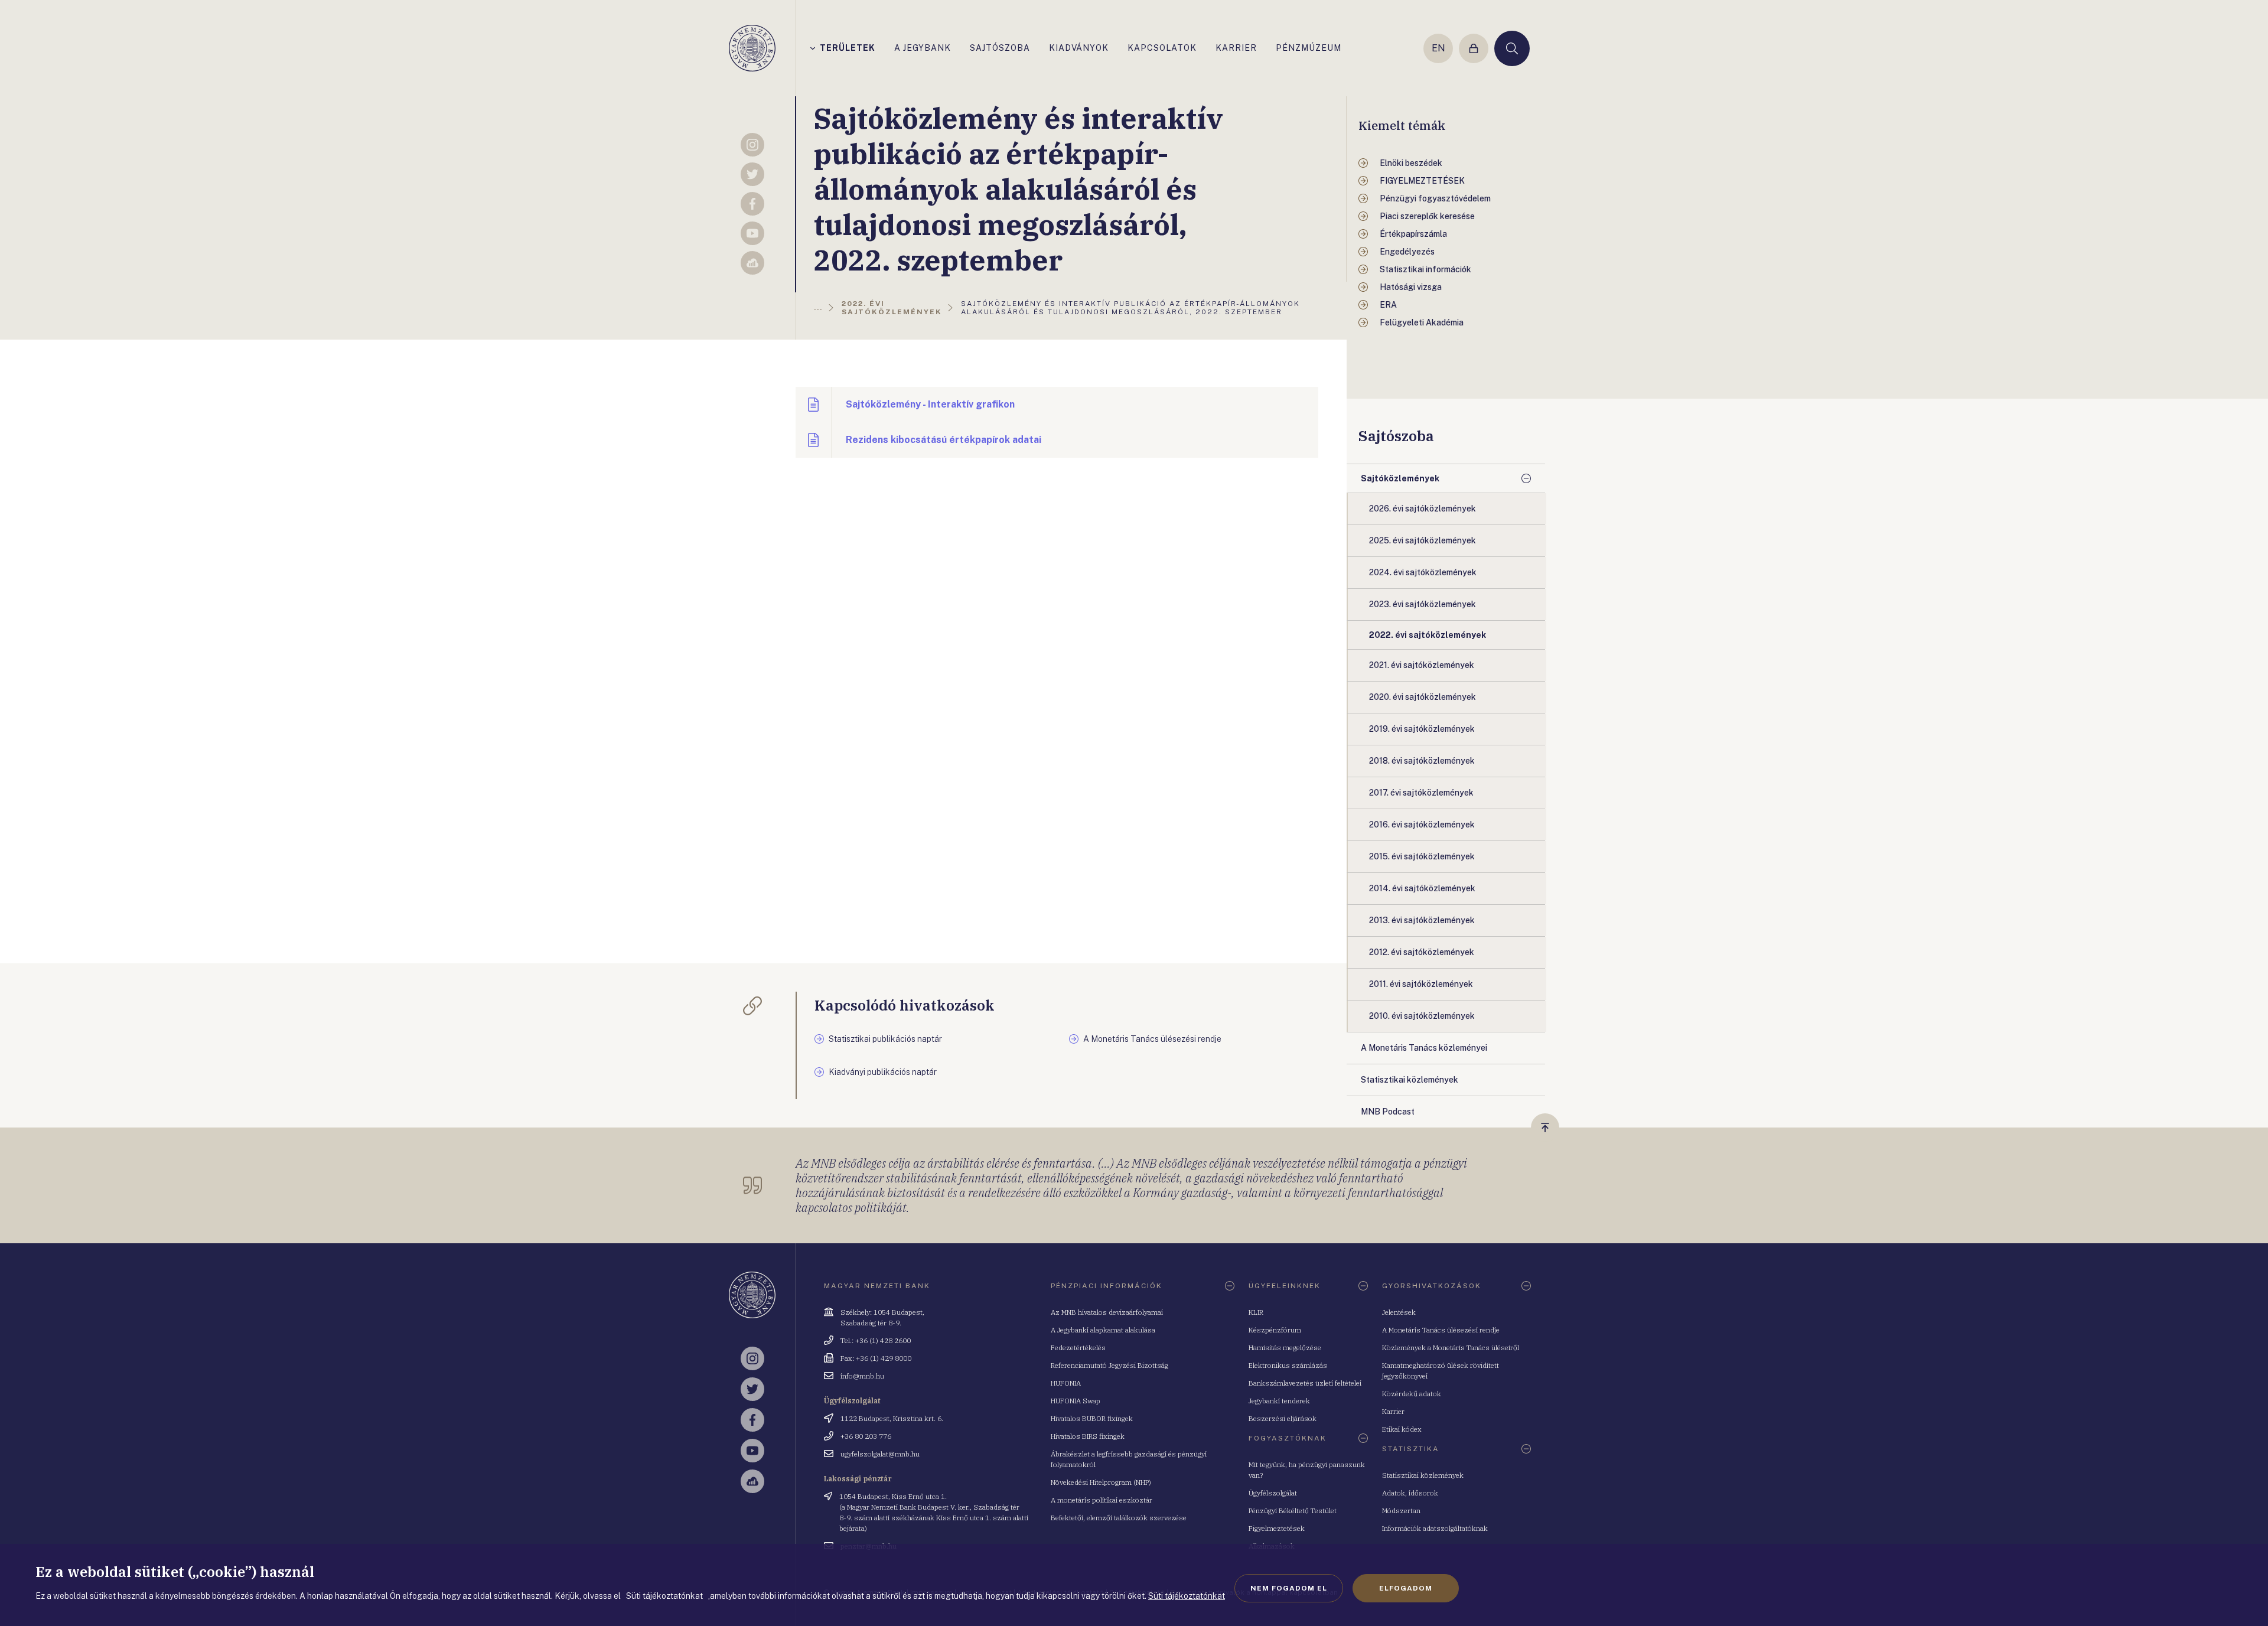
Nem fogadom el (1289, 1588)
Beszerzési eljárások (1283, 1418)
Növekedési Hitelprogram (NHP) (1101, 1482)
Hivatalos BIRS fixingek (1088, 1436)
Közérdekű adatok (1412, 1394)
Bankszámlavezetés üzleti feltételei (1305, 1383)
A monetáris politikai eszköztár (1102, 1500)
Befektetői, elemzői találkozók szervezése (1119, 1518)
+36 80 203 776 (866, 1436)
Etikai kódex (1402, 1429)
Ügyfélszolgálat (1273, 1493)
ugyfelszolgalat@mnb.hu (880, 1454)
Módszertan (1401, 1511)
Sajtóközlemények (1400, 478)
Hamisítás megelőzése (1285, 1348)
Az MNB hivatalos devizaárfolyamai (1107, 1312)
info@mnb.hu (862, 1376)
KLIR (1256, 1312)
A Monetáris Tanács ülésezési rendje (1441, 1330)
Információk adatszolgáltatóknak (1435, 1528)
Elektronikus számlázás (1288, 1365)
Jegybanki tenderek (1279, 1401)
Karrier (1393, 1411)
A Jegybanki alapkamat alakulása (1103, 1330)
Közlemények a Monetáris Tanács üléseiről (1451, 1348)
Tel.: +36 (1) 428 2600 (876, 1340)
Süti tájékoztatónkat (1187, 1596)
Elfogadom (1406, 1588)
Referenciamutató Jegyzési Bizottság (1109, 1365)
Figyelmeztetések (1277, 1528)
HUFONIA (1066, 1383)
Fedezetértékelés (1078, 1348)
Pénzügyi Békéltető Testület (1293, 1511)
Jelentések (1399, 1312)
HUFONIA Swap (1076, 1401)
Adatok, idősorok (1410, 1493)
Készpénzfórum (1275, 1330)
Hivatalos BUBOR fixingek (1092, 1418)
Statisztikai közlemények (1423, 1475)
